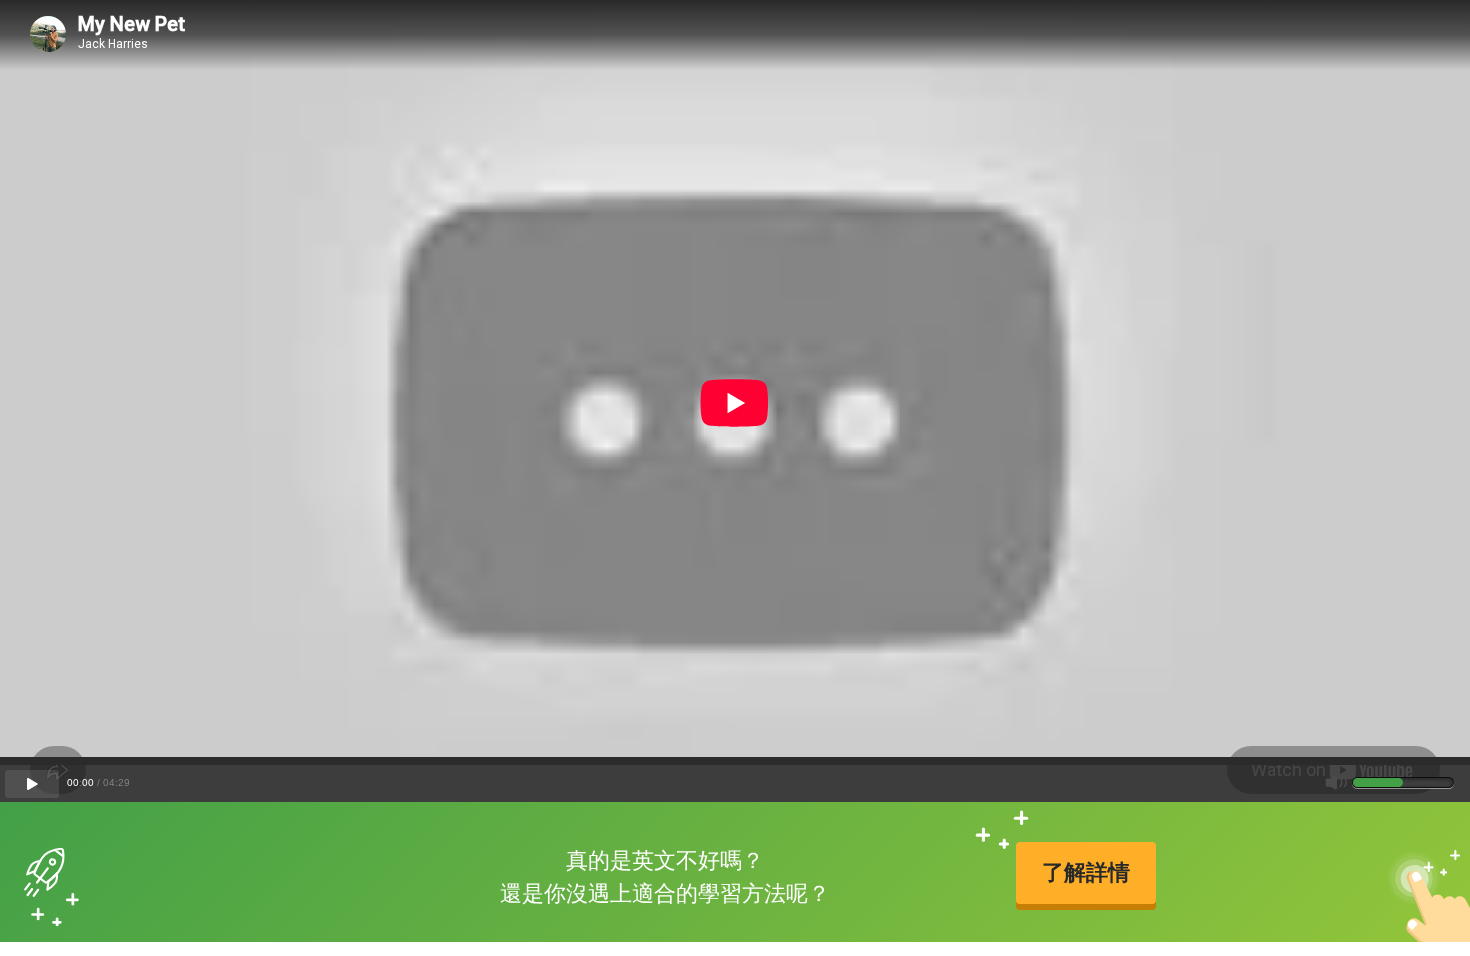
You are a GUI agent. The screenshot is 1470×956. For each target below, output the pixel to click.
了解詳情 (1086, 872)
